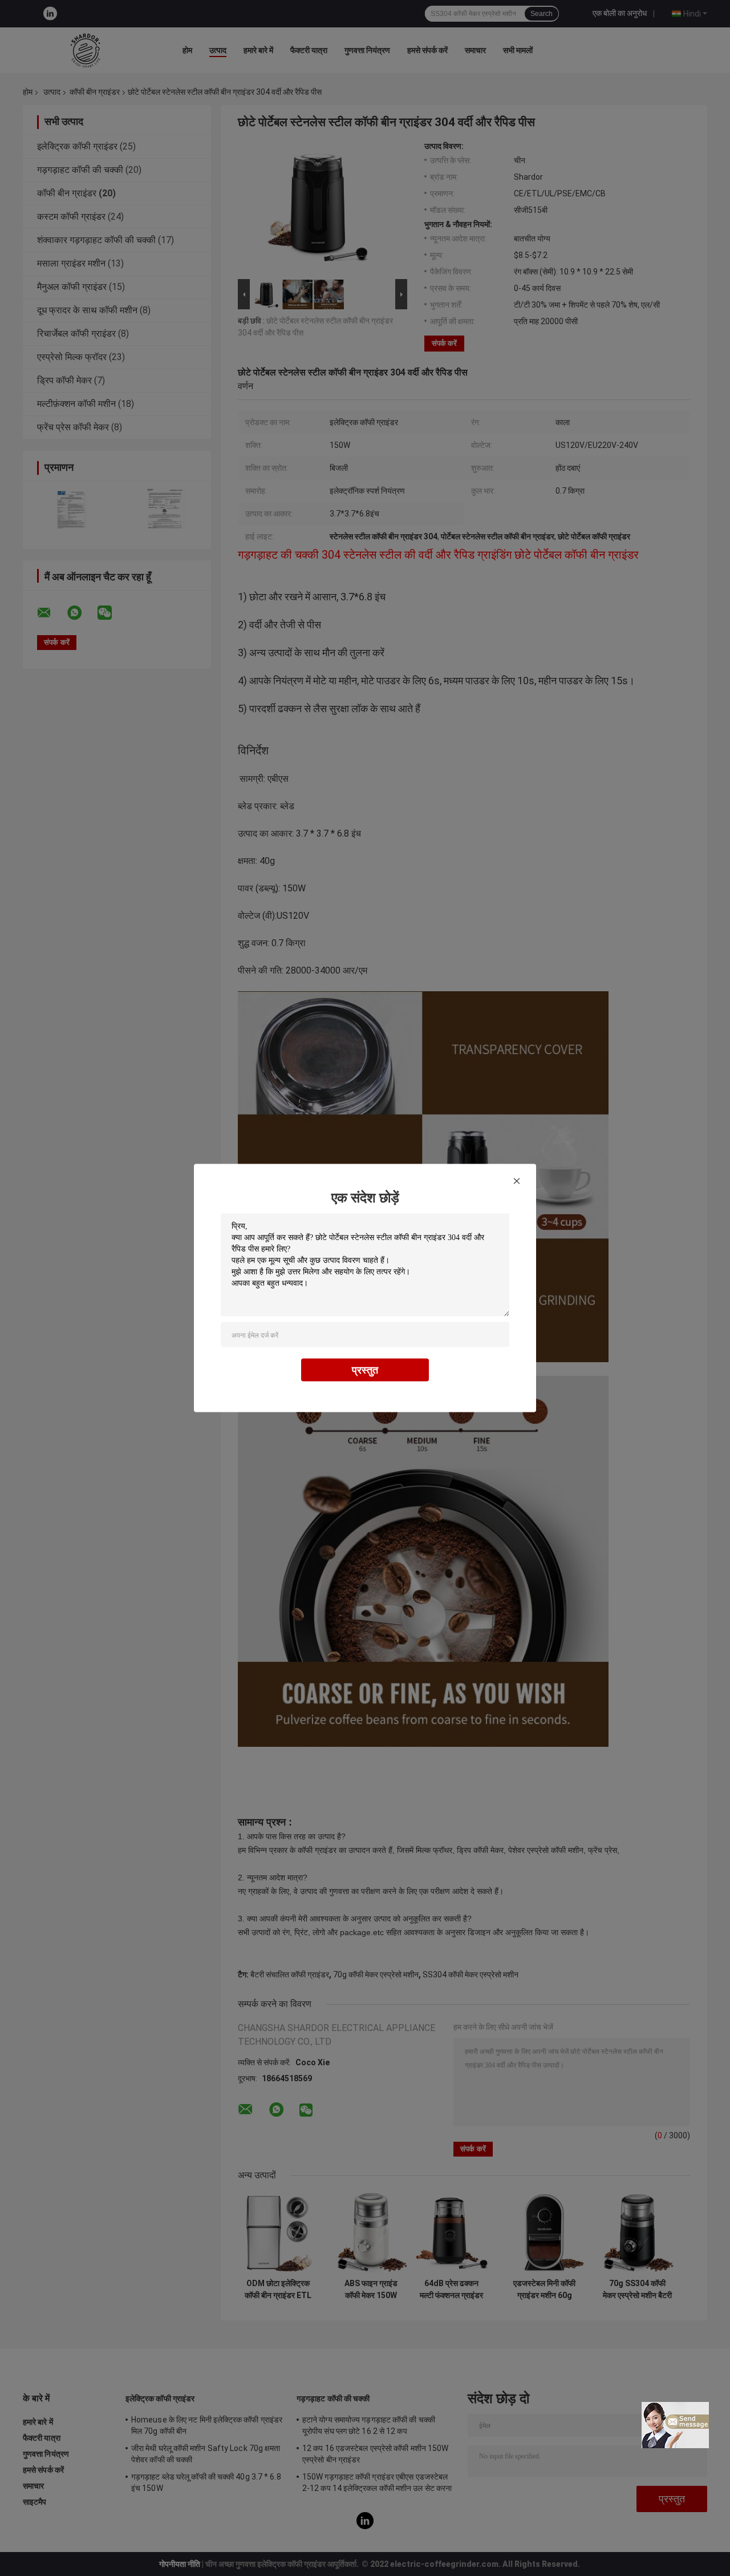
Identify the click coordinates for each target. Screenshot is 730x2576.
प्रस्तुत (365, 1370)
